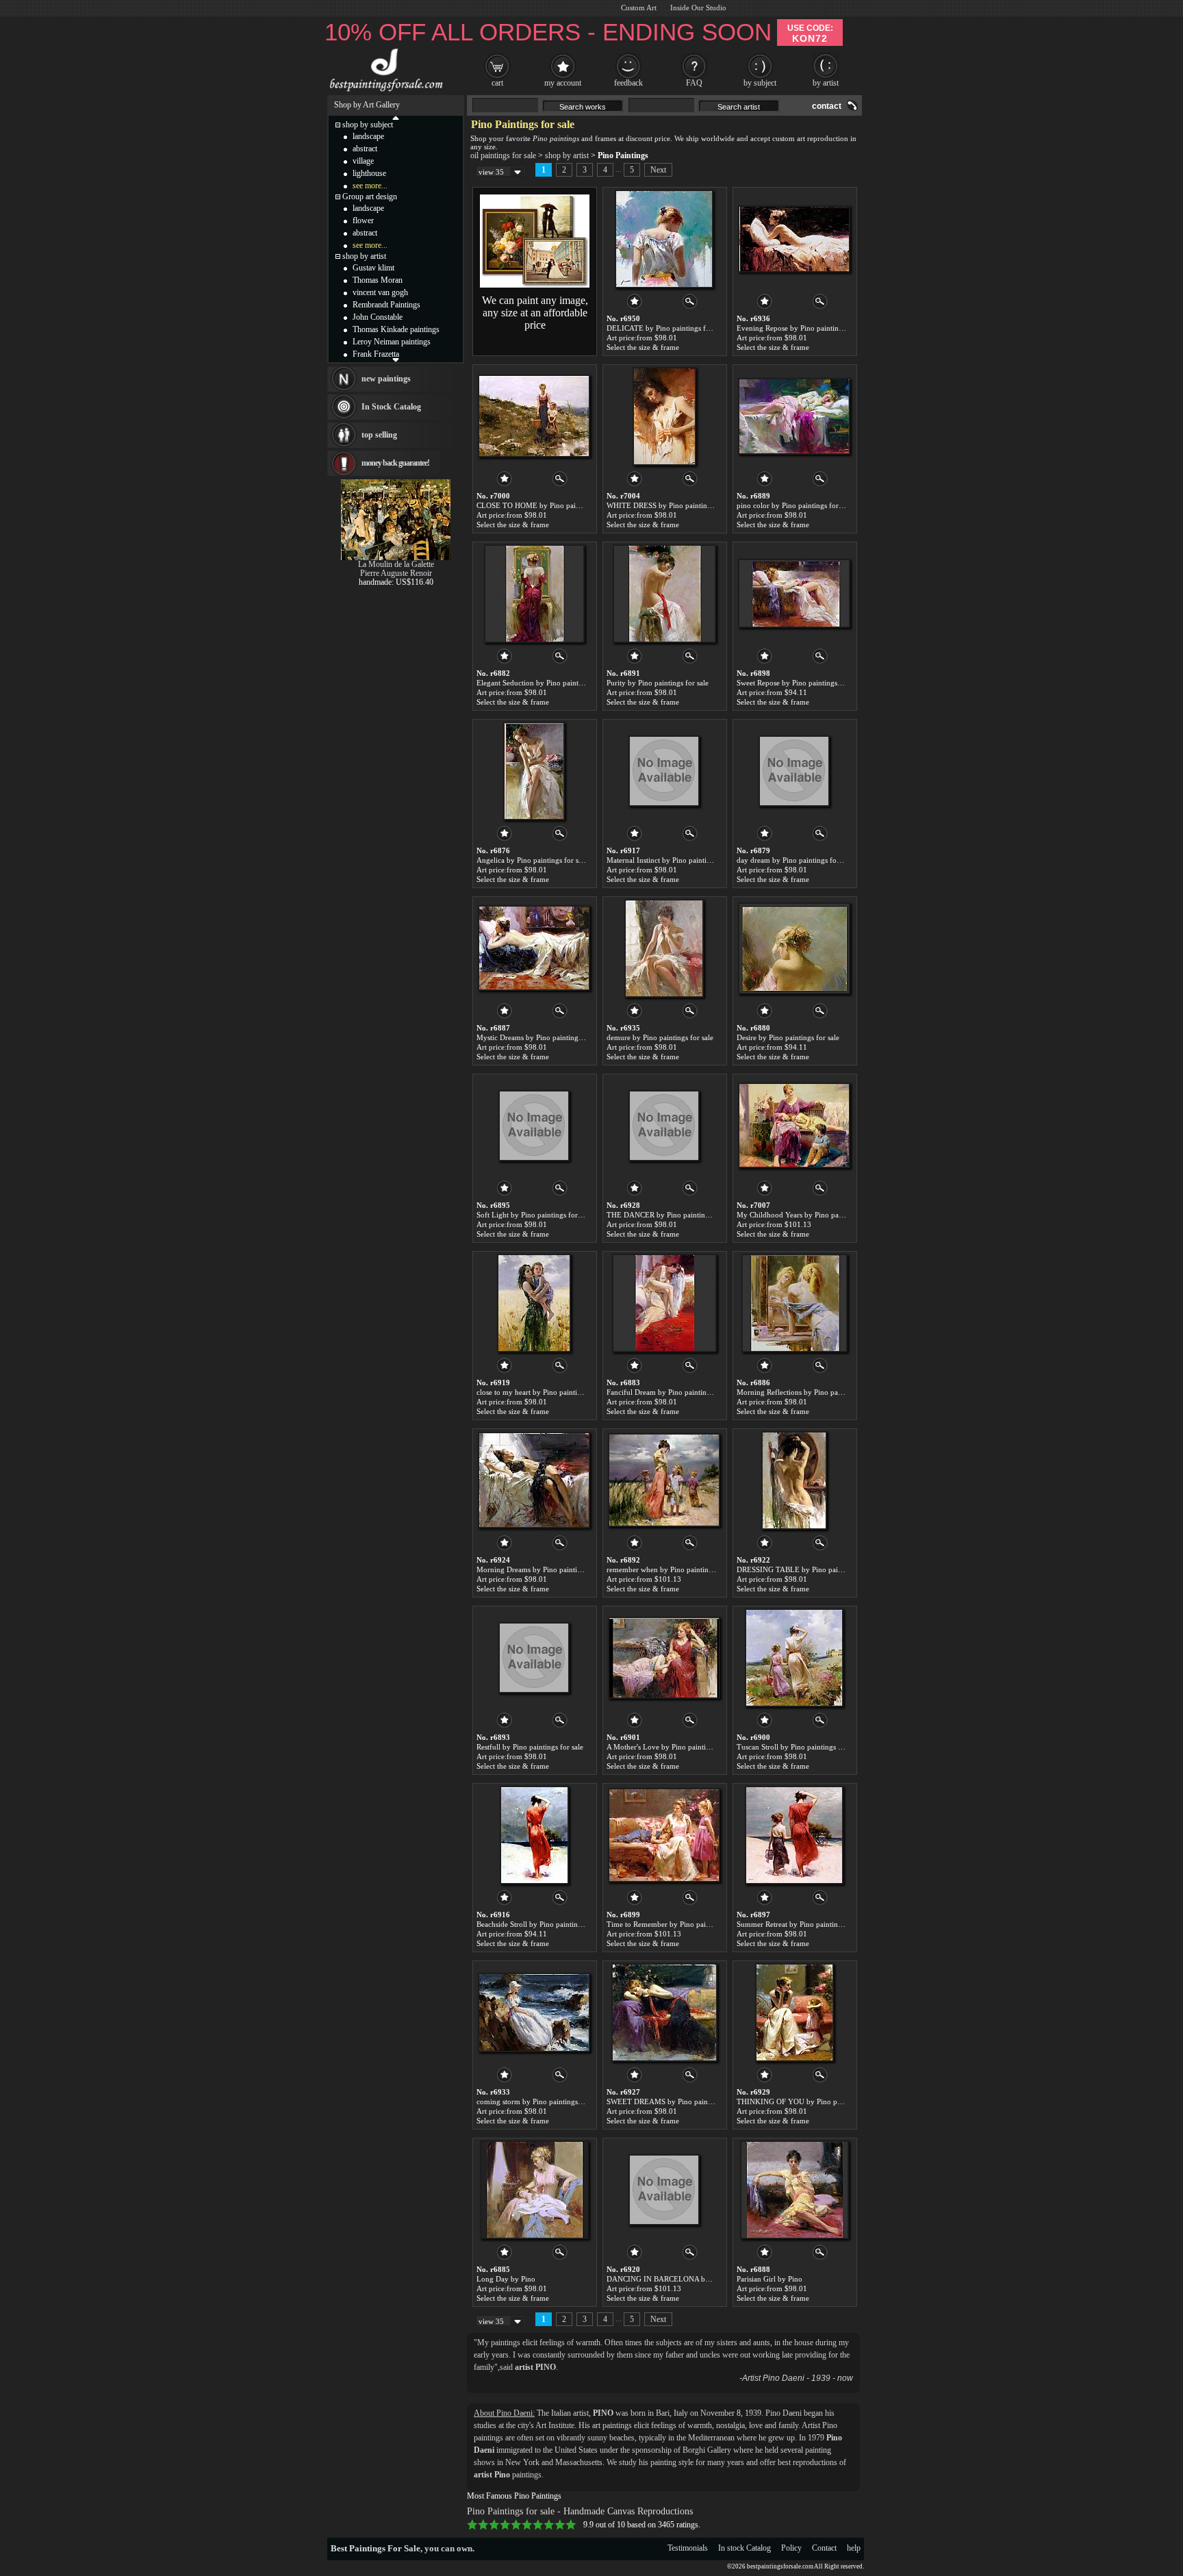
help (854, 2548)
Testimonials (688, 2548)
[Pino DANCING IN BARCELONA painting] (664, 2190)
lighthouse (369, 173)
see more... (370, 186)
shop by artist (567, 155)
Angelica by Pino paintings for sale (532, 860)
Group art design (370, 197)
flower (363, 220)
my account (563, 83)
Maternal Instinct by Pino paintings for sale (675, 860)
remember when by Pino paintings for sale (674, 1569)
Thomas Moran (378, 280)
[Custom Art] (535, 285)
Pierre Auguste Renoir (396, 573)
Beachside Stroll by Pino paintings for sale (543, 1924)
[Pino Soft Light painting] (534, 1126)
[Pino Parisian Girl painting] (794, 2190)
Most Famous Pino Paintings (514, 2496)
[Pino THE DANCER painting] (664, 1126)
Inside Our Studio (698, 8)
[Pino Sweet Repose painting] (794, 594)
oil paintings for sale (503, 155)
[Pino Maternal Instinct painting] (664, 771)
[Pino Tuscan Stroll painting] (794, 1658)
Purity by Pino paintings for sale (658, 683)
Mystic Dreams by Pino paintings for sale (542, 1037)
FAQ (694, 83)
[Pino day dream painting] (794, 771)
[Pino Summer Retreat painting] (794, 1835)
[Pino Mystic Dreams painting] (534, 948)
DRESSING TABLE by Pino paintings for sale (810, 1569)
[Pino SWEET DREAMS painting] (664, 2012)
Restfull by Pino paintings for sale (530, 1747)
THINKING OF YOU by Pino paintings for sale (812, 2101)
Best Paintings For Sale (376, 2548)
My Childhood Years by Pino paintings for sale (811, 1215)
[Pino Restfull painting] (534, 1658)
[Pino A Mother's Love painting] (664, 1658)
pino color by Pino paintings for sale (794, 505)
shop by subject (368, 125)
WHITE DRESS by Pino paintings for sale (673, 505)
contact (827, 106)
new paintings (386, 379)
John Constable (378, 317)
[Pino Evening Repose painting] (794, 239)
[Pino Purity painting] (664, 594)
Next (658, 170)
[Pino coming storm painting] (534, 2012)
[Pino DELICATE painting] (664, 239)
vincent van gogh (380, 292)
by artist (826, 83)
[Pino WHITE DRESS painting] (664, 416)
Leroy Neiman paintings (392, 342)
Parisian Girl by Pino (769, 2279)
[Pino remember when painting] (664, 1480)
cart (497, 83)
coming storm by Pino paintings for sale (540, 2101)
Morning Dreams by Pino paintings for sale (545, 1569)
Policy (791, 2548)
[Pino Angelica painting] (534, 771)
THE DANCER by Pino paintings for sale (672, 1215)
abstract (365, 149)
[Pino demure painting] (664, 948)
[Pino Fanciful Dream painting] (664, 1303)
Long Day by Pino (506, 2279)
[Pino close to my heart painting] (534, 1303)
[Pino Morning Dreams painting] (534, 1480)
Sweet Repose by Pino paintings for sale (800, 683)
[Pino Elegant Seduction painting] (534, 594)
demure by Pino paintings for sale (660, 1037)
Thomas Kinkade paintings (396, 329)
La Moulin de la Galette (396, 564)
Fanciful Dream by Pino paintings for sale (673, 1392)
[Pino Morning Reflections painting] (794, 1303)
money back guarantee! (395, 463)
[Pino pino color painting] (794, 416)
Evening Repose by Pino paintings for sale (804, 328)
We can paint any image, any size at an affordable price (535, 313)
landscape (368, 136)
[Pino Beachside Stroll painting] (534, 1835)
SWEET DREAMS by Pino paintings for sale (677, 2101)
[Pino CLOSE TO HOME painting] (534, 416)
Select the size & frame (643, 347)
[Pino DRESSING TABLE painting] (794, 1480)
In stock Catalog (745, 2548)
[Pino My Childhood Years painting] (794, 1126)
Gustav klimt (373, 268)
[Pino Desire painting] (794, 948)
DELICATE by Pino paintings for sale (666, 328)
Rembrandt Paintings (386, 305)
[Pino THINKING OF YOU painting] (794, 2012)
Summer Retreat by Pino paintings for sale (803, 1924)
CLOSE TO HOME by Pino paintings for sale (548, 505)
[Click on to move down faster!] (396, 359)
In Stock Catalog (391, 407)
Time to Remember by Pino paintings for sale (678, 1924)
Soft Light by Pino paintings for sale (534, 1215)
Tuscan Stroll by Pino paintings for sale (799, 1747)
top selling (379, 435)
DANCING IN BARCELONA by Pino (666, 2279)
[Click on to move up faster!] (396, 117)
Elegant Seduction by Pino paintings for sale (547, 683)
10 (571, 2525)
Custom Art (639, 8)
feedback (628, 83)
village (363, 161)
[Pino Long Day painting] (534, 2190)
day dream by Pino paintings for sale (795, 860)
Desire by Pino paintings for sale (788, 1037)
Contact (824, 2548)
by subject (760, 83)
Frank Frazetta (376, 354)
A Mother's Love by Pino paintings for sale (674, 1747)
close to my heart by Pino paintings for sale (545, 1392)
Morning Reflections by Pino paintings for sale (811, 1392)
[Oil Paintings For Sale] (384, 92)
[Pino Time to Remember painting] (664, 1835)
